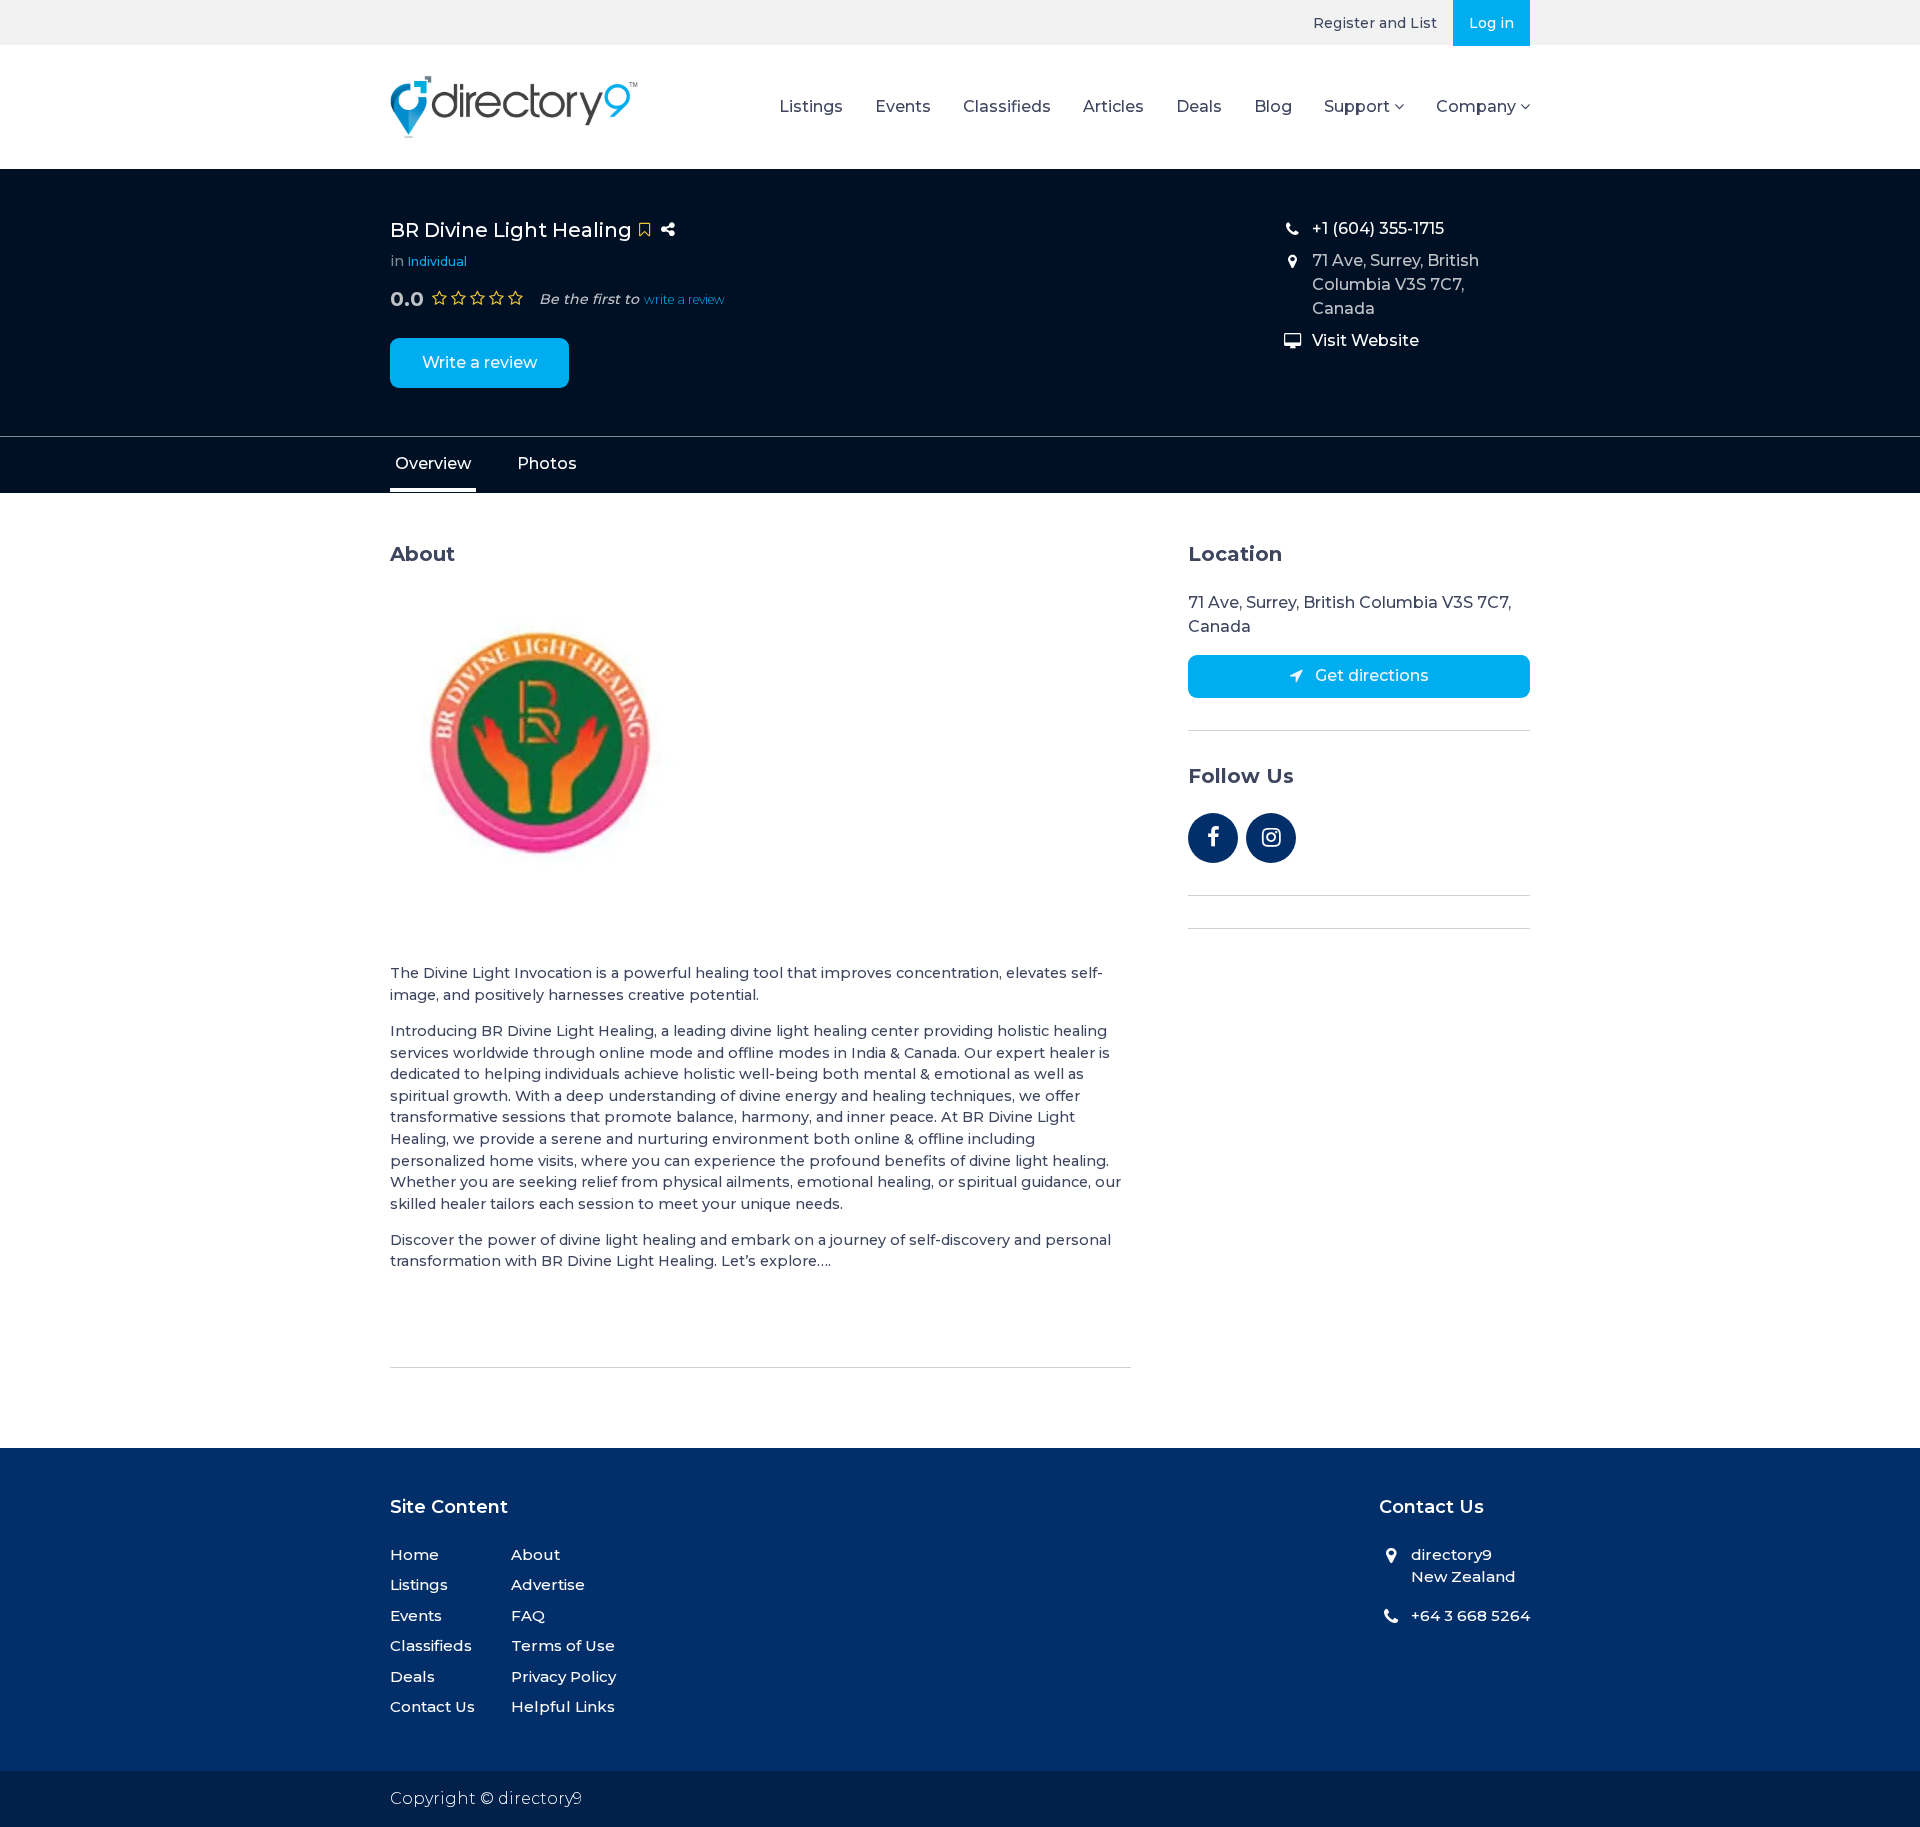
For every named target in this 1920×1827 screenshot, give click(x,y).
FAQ (528, 1615)
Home (414, 1554)
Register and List (1375, 23)
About (535, 1554)
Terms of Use (563, 1645)
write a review (684, 299)
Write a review (479, 362)
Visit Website (1365, 340)
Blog (1273, 106)
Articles (1113, 106)
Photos (547, 463)
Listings (811, 106)
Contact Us (432, 1706)
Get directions (1370, 675)
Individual (437, 261)
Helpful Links (563, 1706)
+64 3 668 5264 (1470, 1615)
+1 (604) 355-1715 (1378, 228)
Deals (1199, 106)
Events (903, 106)
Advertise (548, 1584)
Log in (1491, 23)
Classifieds (1007, 106)
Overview (433, 463)
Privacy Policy (563, 1676)
